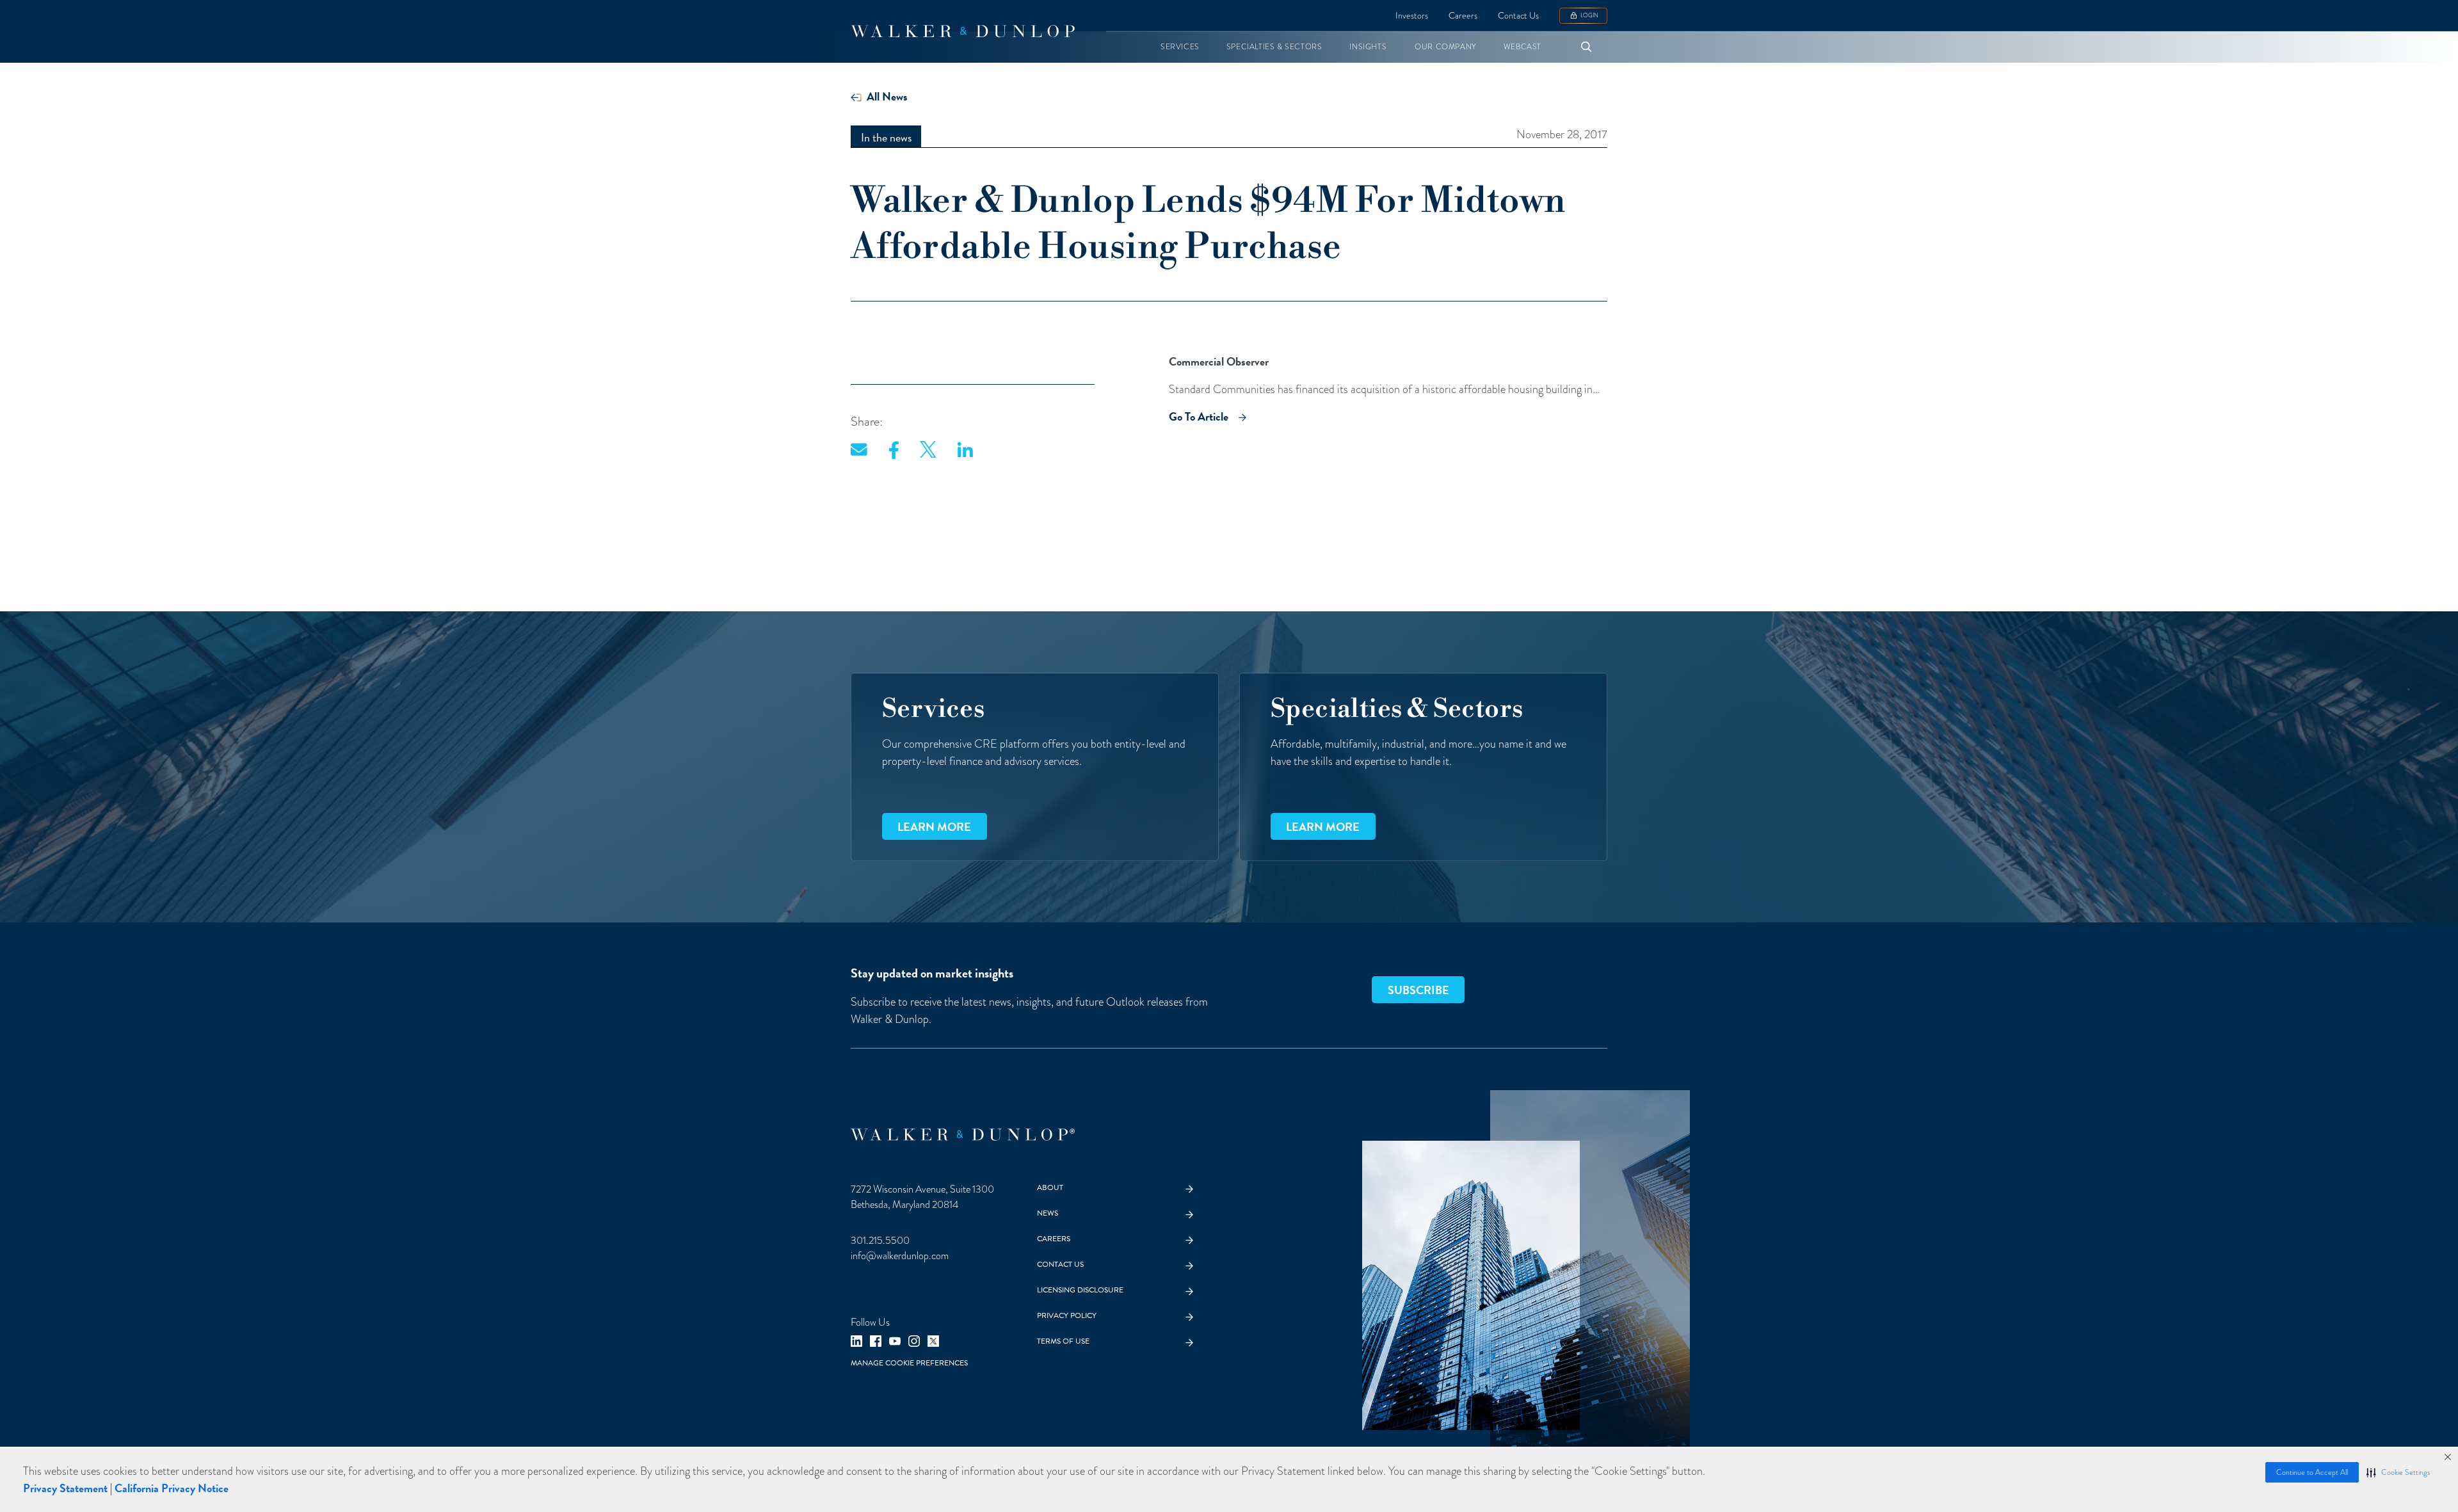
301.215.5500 (880, 1241)
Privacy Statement (65, 1488)
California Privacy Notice (172, 1488)
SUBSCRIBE (1418, 990)
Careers (1463, 16)
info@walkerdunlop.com (900, 1256)
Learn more (934, 827)
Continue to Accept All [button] (2312, 1472)
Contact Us (1518, 16)
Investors (1412, 16)
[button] (2398, 1472)
